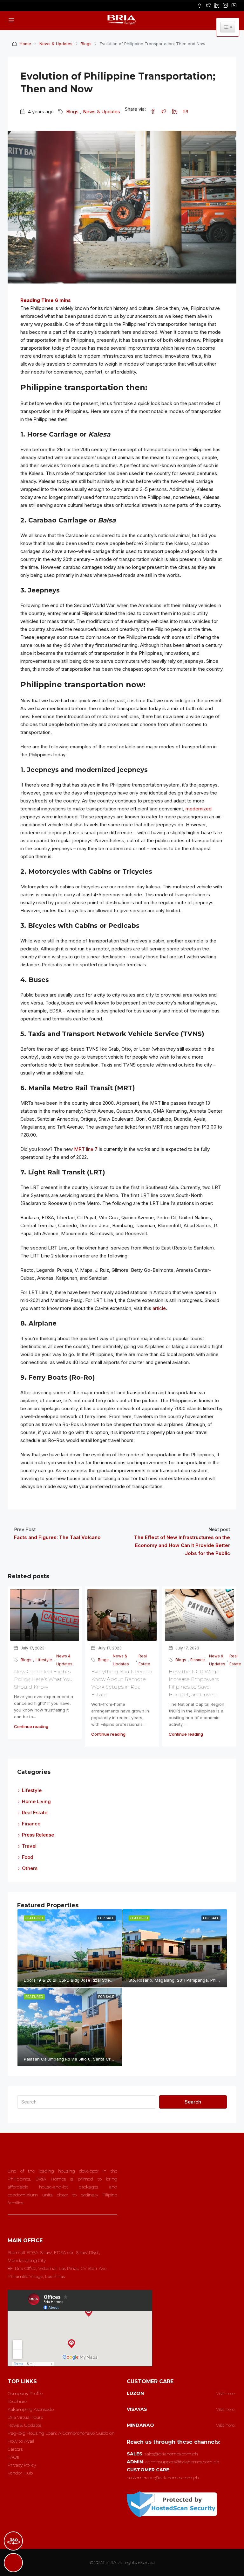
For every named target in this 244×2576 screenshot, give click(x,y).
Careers (15, 2449)
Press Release (38, 1835)
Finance (198, 1660)
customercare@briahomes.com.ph (163, 2478)
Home (25, 44)
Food (28, 1857)
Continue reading (31, 1726)
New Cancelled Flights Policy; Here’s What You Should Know (43, 1679)
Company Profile (25, 2393)
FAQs (13, 2457)
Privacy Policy (22, 2465)
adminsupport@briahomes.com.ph (182, 2462)
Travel (29, 1846)
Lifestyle (44, 1660)
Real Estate (144, 1660)
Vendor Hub (20, 2473)
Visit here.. (226, 2393)
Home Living (36, 1801)
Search (193, 2102)
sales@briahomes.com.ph (171, 2454)
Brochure (17, 2401)
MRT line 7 (86, 1149)
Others (30, 1868)
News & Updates (56, 44)
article (159, 1308)
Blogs (86, 44)
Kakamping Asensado (31, 2409)
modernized (199, 809)
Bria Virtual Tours (25, 2417)
